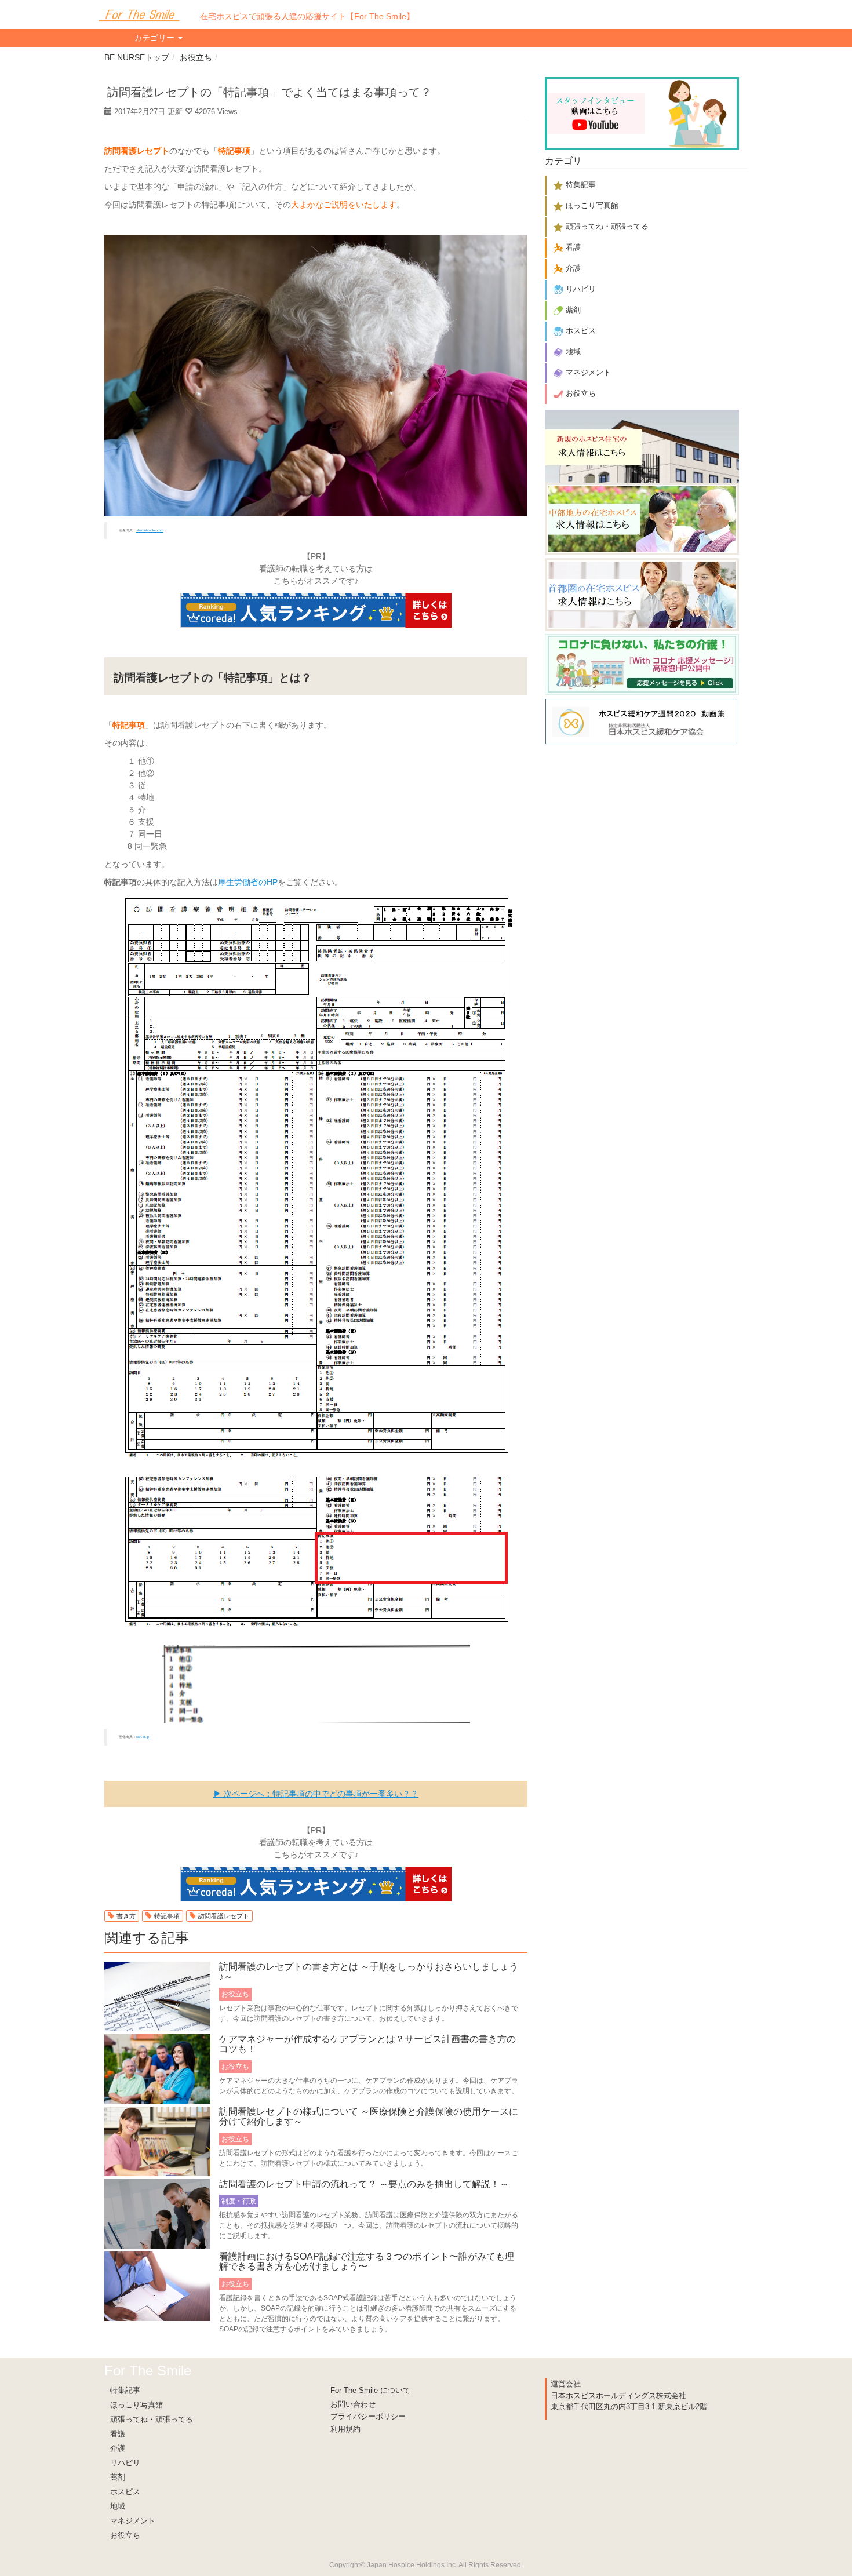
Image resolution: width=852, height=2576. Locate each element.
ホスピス (125, 2492)
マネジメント (133, 2521)
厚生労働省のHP (248, 882)
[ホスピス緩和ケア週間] (642, 719)
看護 (118, 2434)
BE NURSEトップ (137, 57)
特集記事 (125, 2390)
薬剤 (118, 2477)
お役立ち (196, 57)
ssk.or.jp (143, 1737)
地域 (118, 2506)
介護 (118, 2448)
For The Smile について (370, 2390)
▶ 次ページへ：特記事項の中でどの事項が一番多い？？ (316, 1794)
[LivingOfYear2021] (642, 663)
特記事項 (167, 1916)
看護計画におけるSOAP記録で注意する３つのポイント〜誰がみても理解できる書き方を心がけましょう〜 (367, 2262)
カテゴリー (155, 38)
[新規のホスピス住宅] (642, 445)
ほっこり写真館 (136, 2405)
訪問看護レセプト (224, 1916)
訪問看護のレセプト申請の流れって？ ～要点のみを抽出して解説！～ (364, 2184)
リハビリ (125, 2463)
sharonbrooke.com (150, 530)
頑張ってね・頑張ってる (152, 2419)
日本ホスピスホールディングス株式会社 (618, 2395)
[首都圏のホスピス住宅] (642, 593)
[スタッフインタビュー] (642, 112)
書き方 (126, 1916)
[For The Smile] (139, 14)
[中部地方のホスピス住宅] (642, 518)
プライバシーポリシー (368, 2416)
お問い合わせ (353, 2404)
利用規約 (345, 2429)
